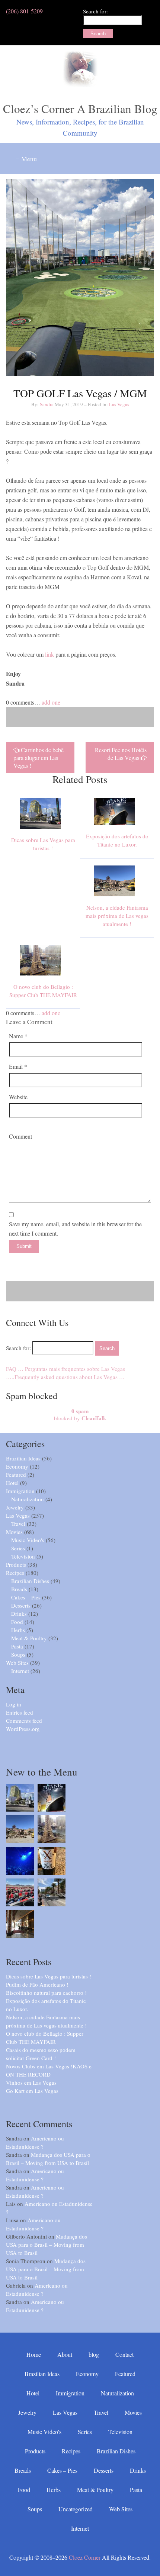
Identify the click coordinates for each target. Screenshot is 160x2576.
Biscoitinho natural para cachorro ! (46, 1993)
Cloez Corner (85, 2557)
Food (17, 1622)
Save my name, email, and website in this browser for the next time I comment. (75, 1229)
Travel (18, 1524)
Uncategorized (76, 2509)
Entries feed (20, 1712)
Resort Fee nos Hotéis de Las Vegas (121, 754)
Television (23, 1556)
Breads (19, 1589)
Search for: (95, 11)
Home (34, 2354)
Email (18, 1066)
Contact (124, 2354)
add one (51, 702)
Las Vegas (119, 404)
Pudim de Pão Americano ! (37, 1984)
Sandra (47, 404)
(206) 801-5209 (24, 11)
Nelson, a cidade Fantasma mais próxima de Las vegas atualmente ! (117, 916)
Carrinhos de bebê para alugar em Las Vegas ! (39, 758)
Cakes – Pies (26, 1597)
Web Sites (17, 1663)
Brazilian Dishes (30, 1581)
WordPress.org (23, 1729)
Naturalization (28, 1499)
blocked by (80, 1415)
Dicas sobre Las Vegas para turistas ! (49, 1976)
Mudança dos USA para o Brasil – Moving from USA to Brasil (47, 2245)
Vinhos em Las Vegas (31, 2083)
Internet (20, 1671)
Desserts (21, 1605)
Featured (16, 1475)
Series (18, 1548)
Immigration (20, 1491)
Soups (18, 1654)
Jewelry (15, 1507)
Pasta (17, 1646)
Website (18, 1097)
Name (18, 1036)
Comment (20, 1136)
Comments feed (24, 1721)
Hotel (12, 1483)
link (49, 654)
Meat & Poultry (29, 1638)
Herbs (18, 1630)
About (65, 2354)
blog (94, 2354)
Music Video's (28, 1540)
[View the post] (43, 832)
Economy (17, 1466)
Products (16, 1564)
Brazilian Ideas (23, 1458)
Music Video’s (44, 2432)
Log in (14, 1704)
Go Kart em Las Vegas (32, 2091)
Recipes (15, 1573)
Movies (14, 1532)
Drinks (19, 1614)
